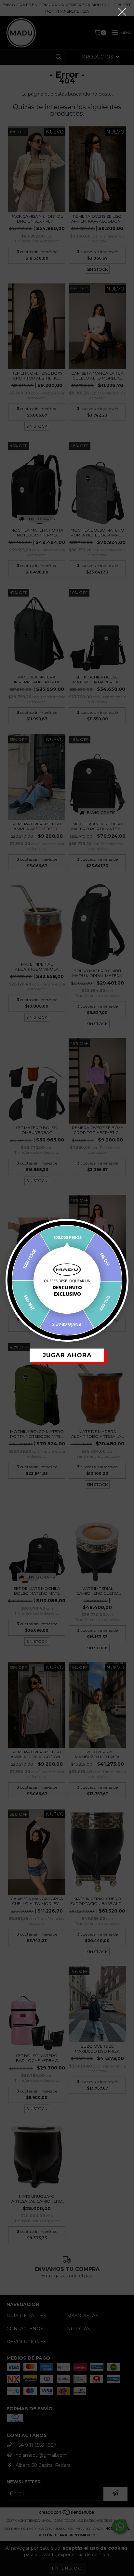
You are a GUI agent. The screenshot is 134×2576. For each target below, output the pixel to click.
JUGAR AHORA (67, 1355)
